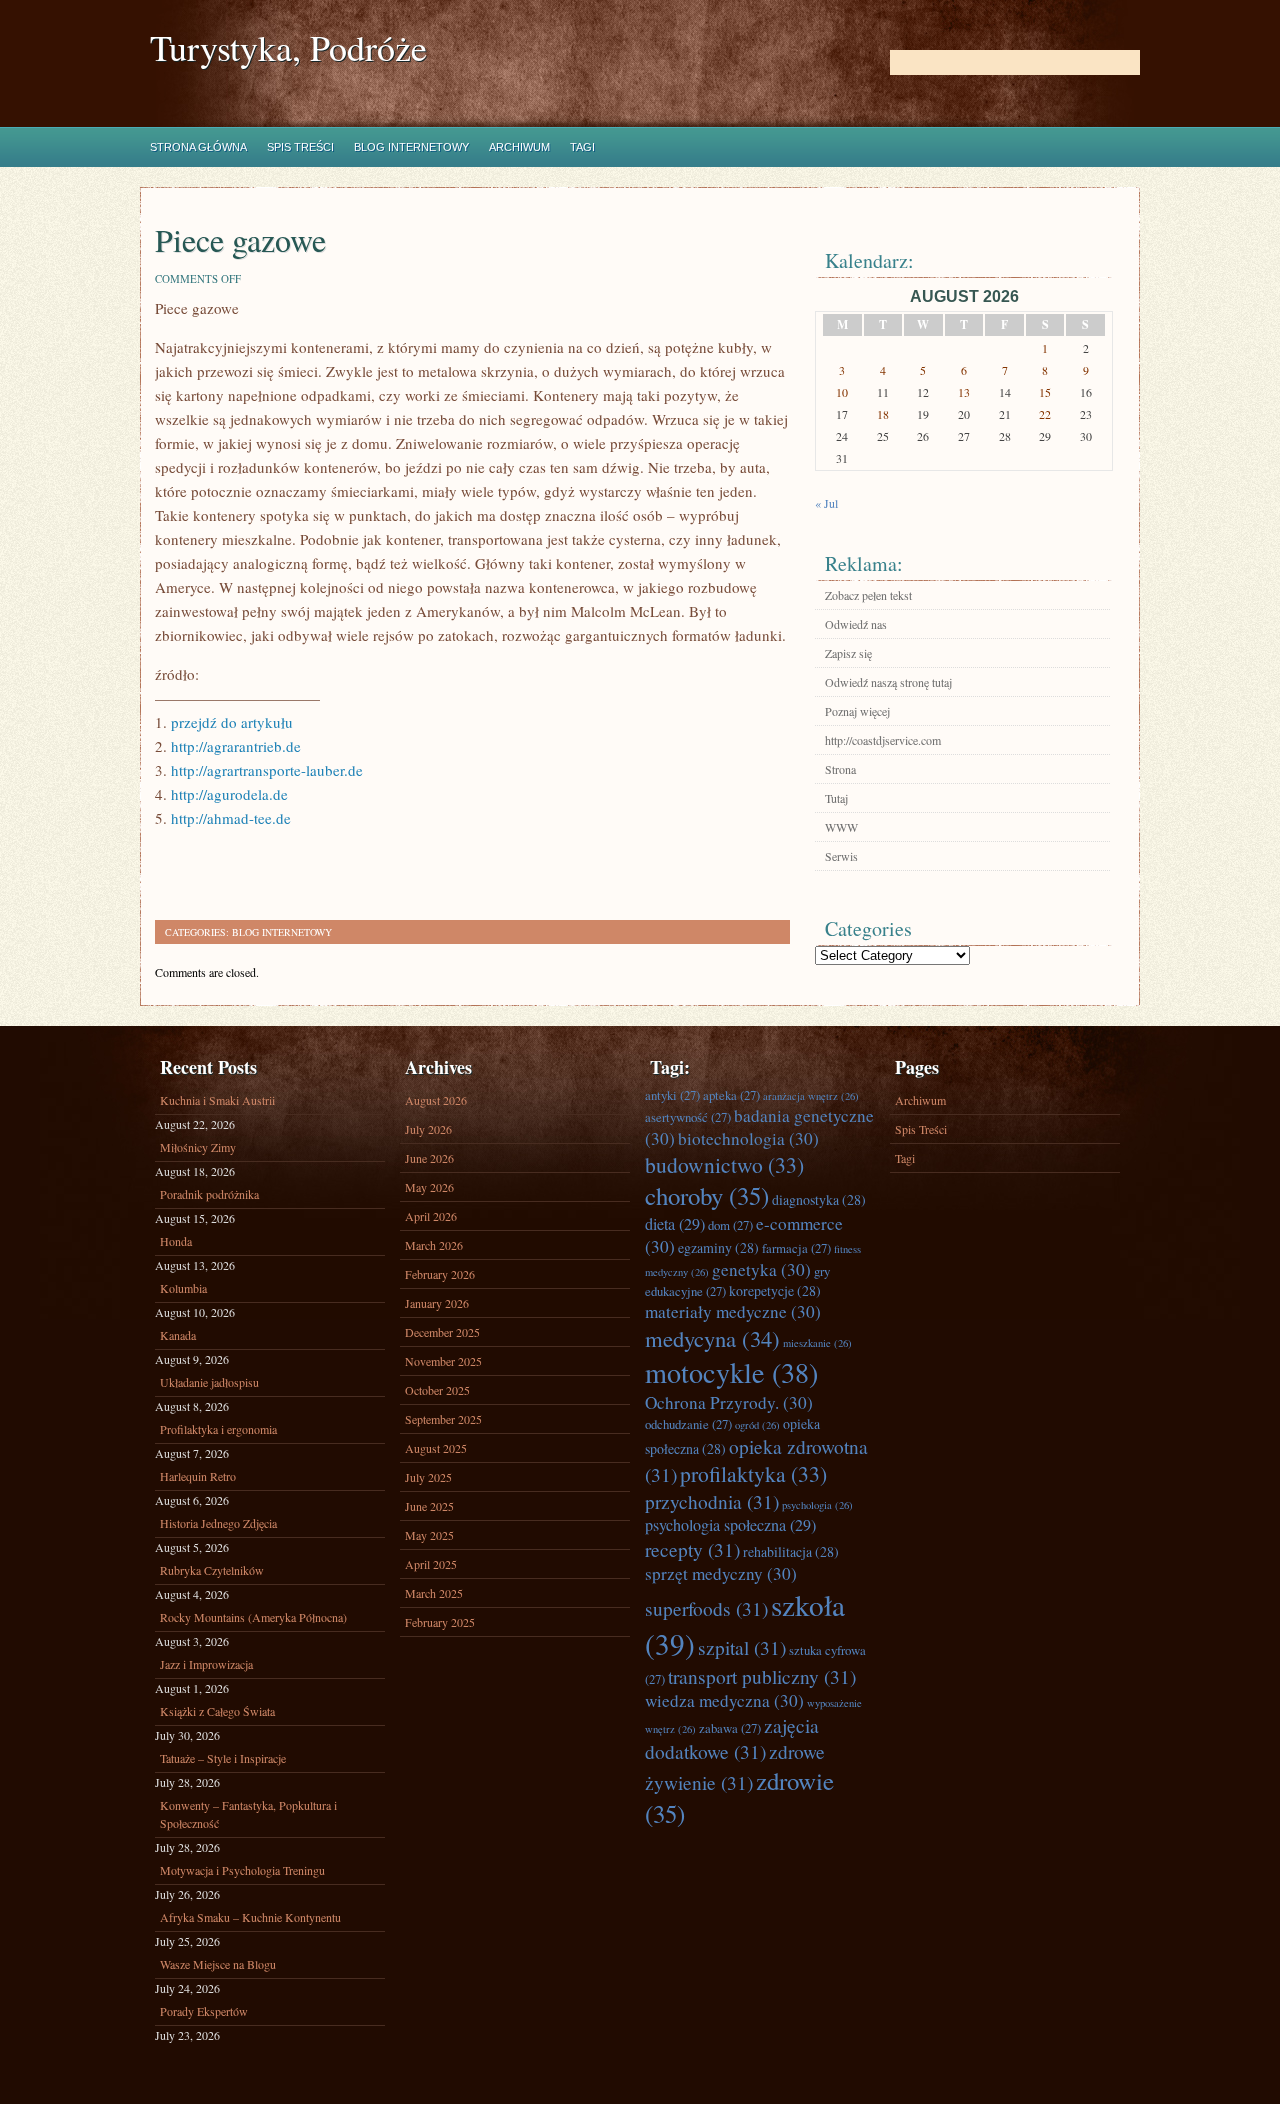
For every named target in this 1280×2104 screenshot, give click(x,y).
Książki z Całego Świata (217, 1711)
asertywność (688, 1117)
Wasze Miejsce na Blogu (218, 1964)
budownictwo (724, 1164)
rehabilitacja (791, 1551)
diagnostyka (819, 1199)
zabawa (730, 1728)
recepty (692, 1549)
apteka (731, 1095)
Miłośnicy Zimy (198, 1147)
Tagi (582, 147)
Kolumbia (183, 1288)
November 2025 (443, 1361)
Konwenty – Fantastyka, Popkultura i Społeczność (248, 1814)
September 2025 (443, 1419)
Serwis (841, 856)
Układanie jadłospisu (209, 1382)
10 (842, 392)
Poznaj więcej (857, 711)
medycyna (712, 1338)
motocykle (731, 1372)
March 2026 (434, 1245)
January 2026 (437, 1303)
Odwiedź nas (856, 624)
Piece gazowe (240, 239)
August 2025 (436, 1448)
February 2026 (440, 1274)
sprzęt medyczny (721, 1573)
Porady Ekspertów (204, 2011)
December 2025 (442, 1332)
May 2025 (429, 1535)
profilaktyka (753, 1473)
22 (1045, 414)
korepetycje (775, 1290)
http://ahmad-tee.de (231, 818)
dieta (675, 1224)
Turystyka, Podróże (288, 47)
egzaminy (718, 1247)
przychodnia (712, 1501)
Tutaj (836, 798)
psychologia (817, 1505)
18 (883, 414)
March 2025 (434, 1593)
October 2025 (437, 1390)
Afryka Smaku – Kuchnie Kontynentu (250, 1917)
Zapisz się (848, 653)
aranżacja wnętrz (811, 1096)
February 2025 (440, 1622)
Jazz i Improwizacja (206, 1664)
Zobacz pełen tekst (868, 595)
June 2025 (429, 1506)
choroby (707, 1195)
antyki (672, 1095)
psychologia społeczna (730, 1525)
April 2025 (431, 1564)
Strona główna (198, 147)
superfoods (706, 1608)
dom (730, 1225)
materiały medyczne (733, 1311)
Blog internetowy (411, 147)
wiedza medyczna (724, 1700)
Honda (176, 1241)
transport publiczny (762, 1676)
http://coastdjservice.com (883, 740)
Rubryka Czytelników (212, 1570)
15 (1045, 392)
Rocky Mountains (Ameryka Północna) (253, 1617)
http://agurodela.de (229, 794)
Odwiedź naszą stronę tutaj (888, 682)
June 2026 (429, 1158)
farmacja (796, 1248)
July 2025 (428, 1477)
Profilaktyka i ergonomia (218, 1429)
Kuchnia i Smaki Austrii (217, 1100)
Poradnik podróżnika (209, 1194)
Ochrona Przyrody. (729, 1402)
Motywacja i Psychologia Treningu (242, 1870)
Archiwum (519, 147)
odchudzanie (688, 1424)
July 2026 (428, 1129)
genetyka (761, 1269)
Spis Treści (300, 147)
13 (964, 392)
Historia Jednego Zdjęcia (218, 1523)
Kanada (178, 1335)
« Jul (826, 503)
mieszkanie (817, 1343)
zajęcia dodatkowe (732, 1738)
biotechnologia (748, 1138)
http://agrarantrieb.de (236, 746)
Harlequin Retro (198, 1476)
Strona (840, 769)
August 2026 (436, 1100)
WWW (841, 827)
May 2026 (429, 1187)
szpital (742, 1647)
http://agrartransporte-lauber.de (267, 770)
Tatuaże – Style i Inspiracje (223, 1758)
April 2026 (431, 1216)
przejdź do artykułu (232, 722)
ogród (757, 1425)
